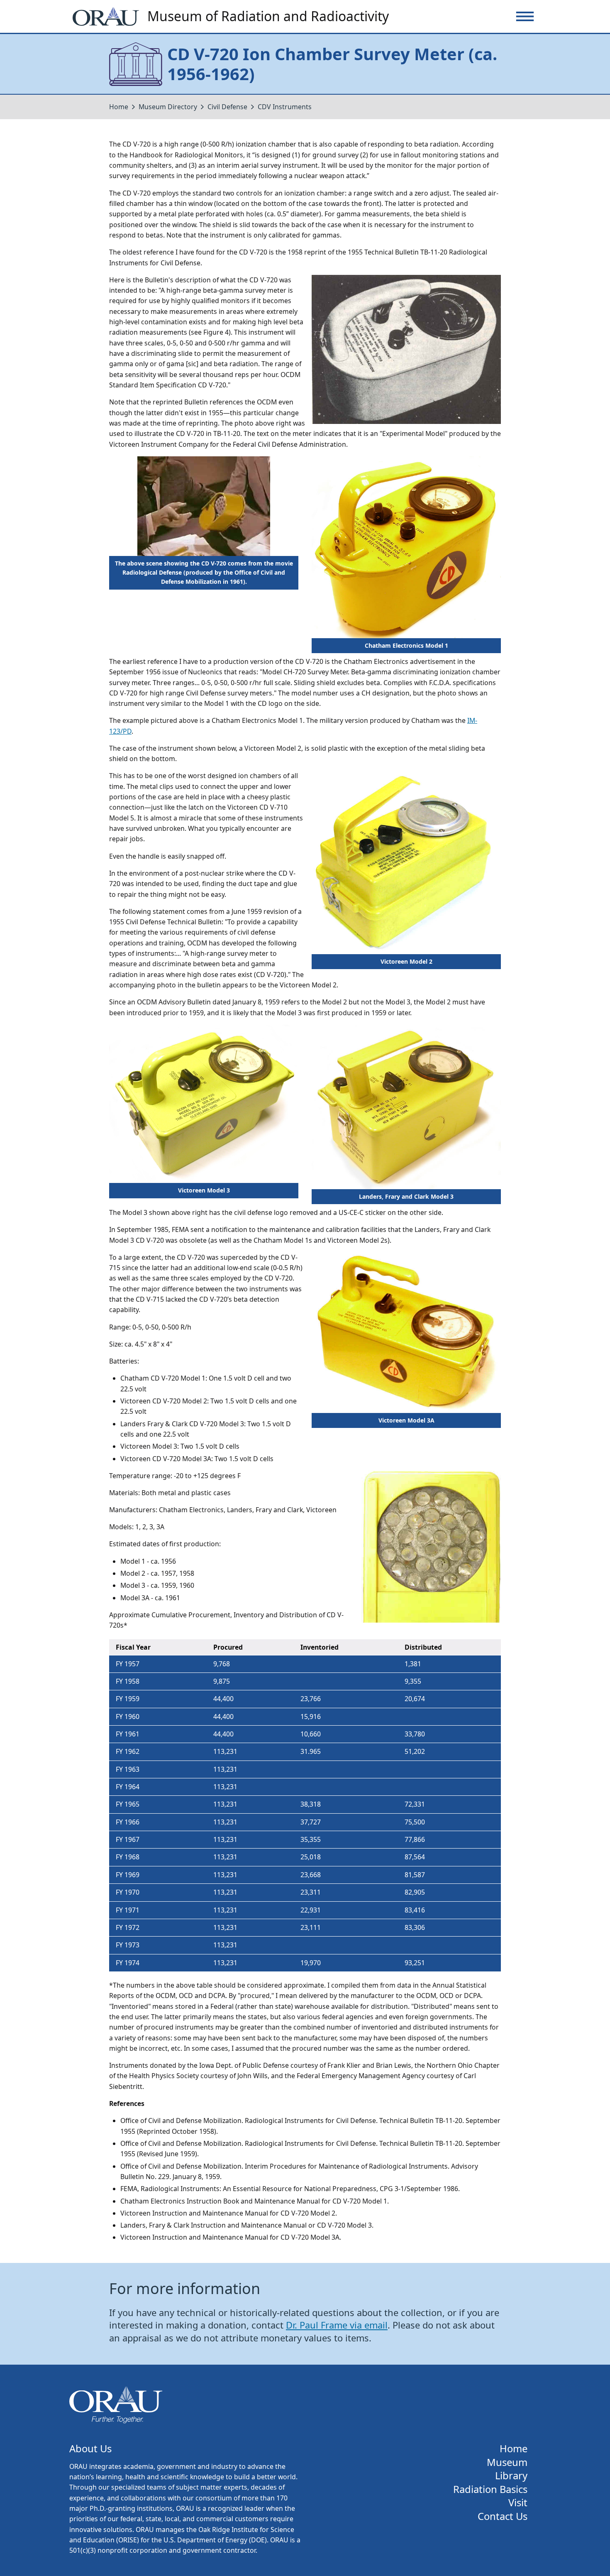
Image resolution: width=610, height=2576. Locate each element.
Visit (518, 2503)
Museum (507, 2462)
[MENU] (525, 16)
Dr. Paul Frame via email (337, 2325)
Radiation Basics (490, 2489)
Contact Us (503, 2516)
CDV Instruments (285, 107)
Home (119, 107)
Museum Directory (168, 107)
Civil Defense (227, 107)
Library (511, 2476)
